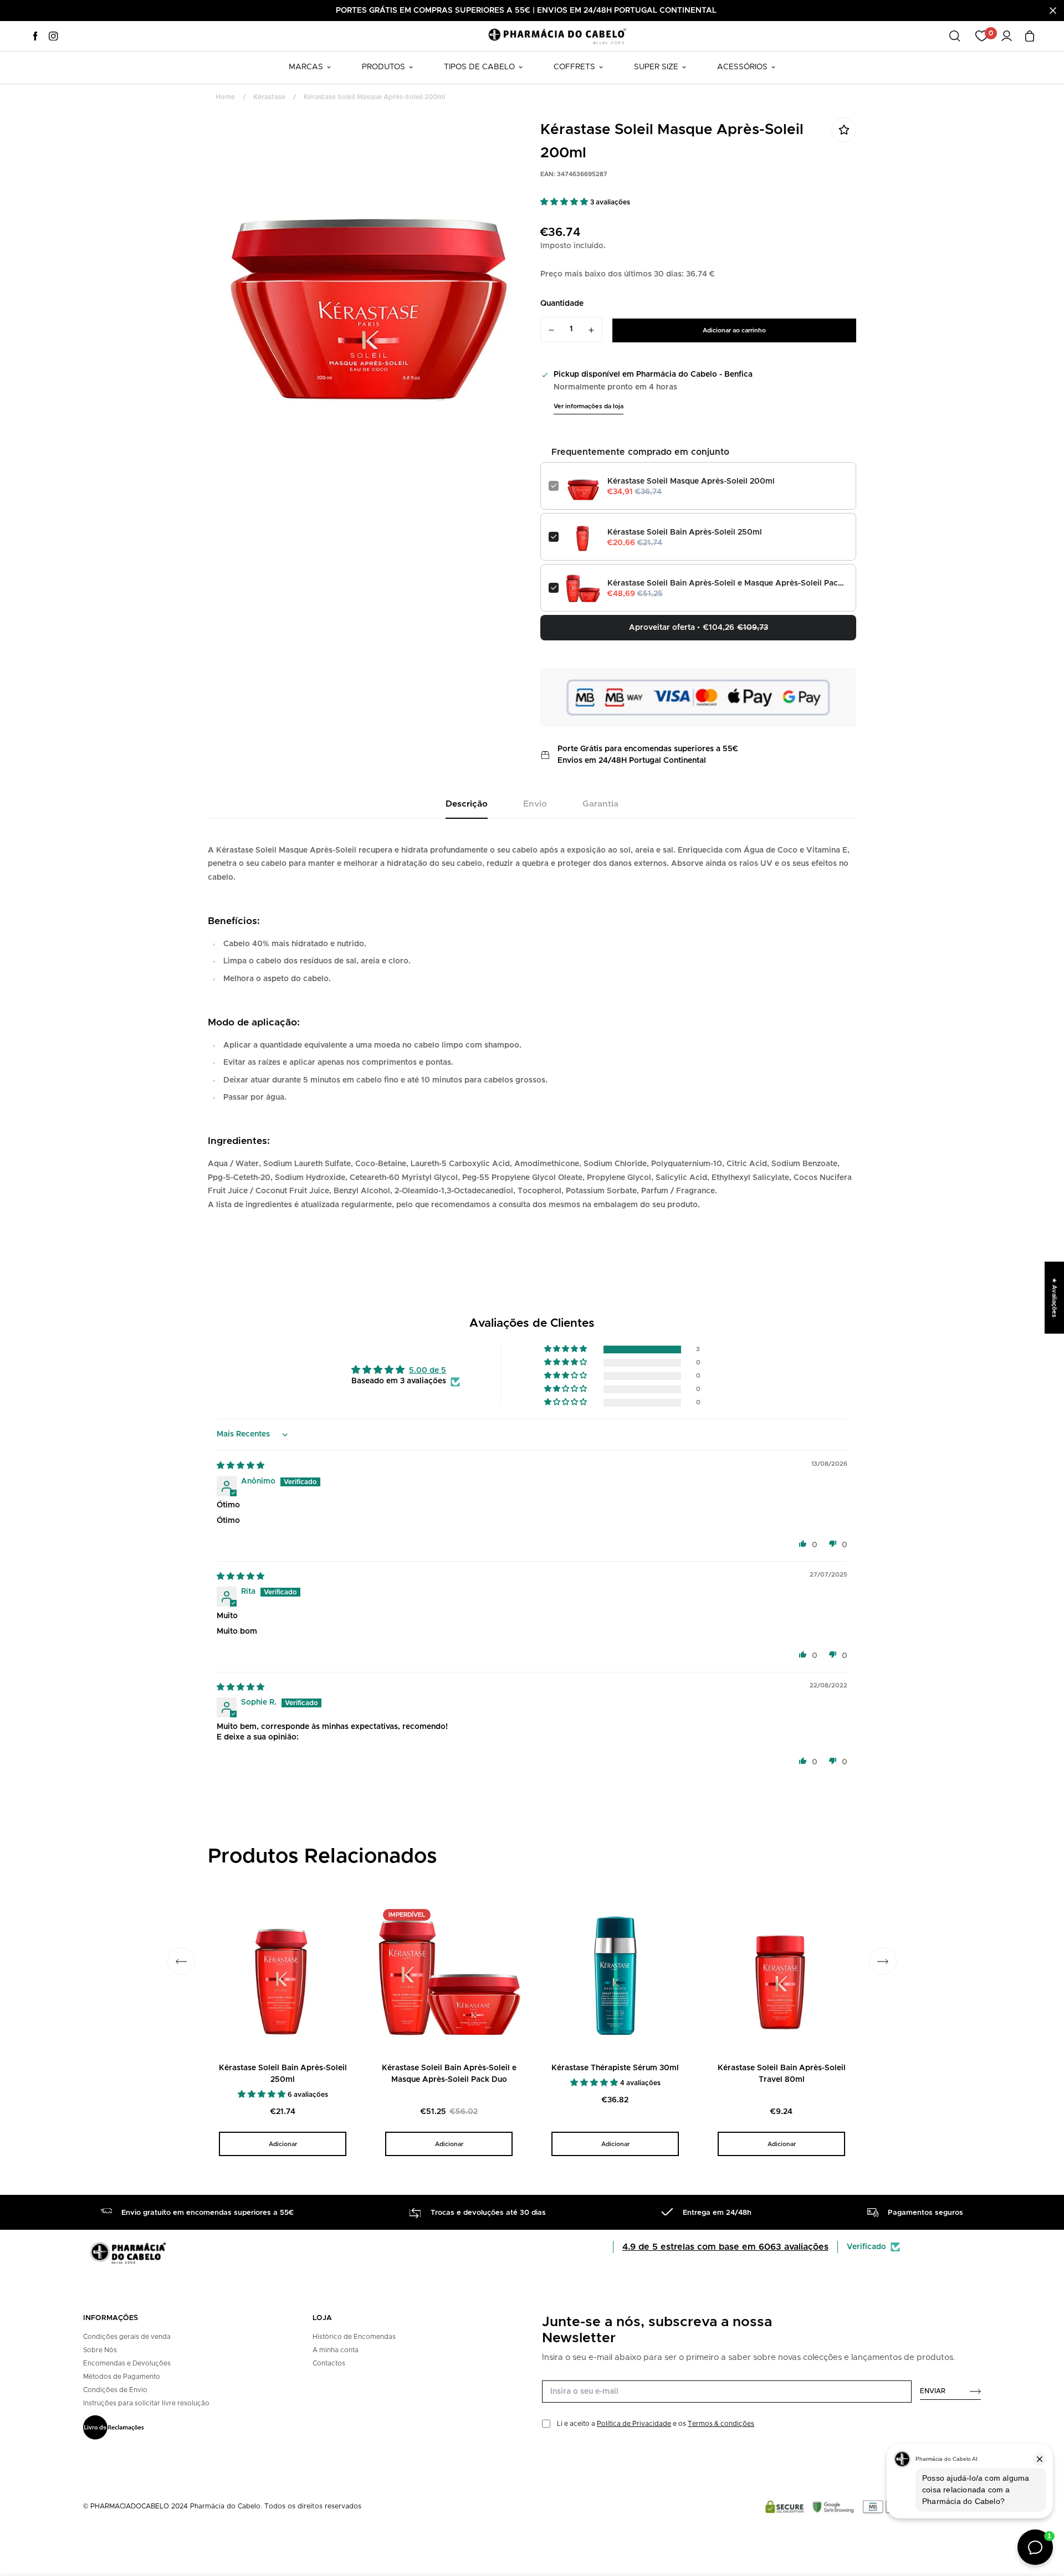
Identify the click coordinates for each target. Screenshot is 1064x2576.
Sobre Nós (100, 2350)
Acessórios (742, 67)
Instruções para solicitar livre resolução (146, 2403)
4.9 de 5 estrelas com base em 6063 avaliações (725, 2247)
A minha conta (336, 2350)
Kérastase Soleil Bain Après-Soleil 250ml (685, 532)
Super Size (656, 67)
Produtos (383, 67)
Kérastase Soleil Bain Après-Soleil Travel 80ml (782, 2074)
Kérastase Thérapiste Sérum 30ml (615, 2068)
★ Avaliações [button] (1054, 1297)
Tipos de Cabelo (479, 67)
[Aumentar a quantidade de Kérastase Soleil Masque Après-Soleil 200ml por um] (592, 330)
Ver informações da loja (589, 406)
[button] (565, 202)
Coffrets (574, 67)
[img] (241, 1466)
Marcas (306, 67)
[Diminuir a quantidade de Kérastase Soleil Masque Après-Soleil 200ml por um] (551, 330)
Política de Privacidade (634, 2424)
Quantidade (562, 304)
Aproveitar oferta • (699, 628)
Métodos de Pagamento (122, 2377)
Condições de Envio (115, 2390)
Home (225, 97)
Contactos (329, 2363)
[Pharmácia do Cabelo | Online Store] (557, 36)
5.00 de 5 (428, 1371)
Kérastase (269, 97)
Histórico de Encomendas (354, 2337)
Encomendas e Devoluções (127, 2363)
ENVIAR (933, 2391)
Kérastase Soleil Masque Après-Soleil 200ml (691, 481)
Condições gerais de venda (127, 2337)
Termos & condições (721, 2424)
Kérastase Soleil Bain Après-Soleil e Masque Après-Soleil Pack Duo (728, 583)
